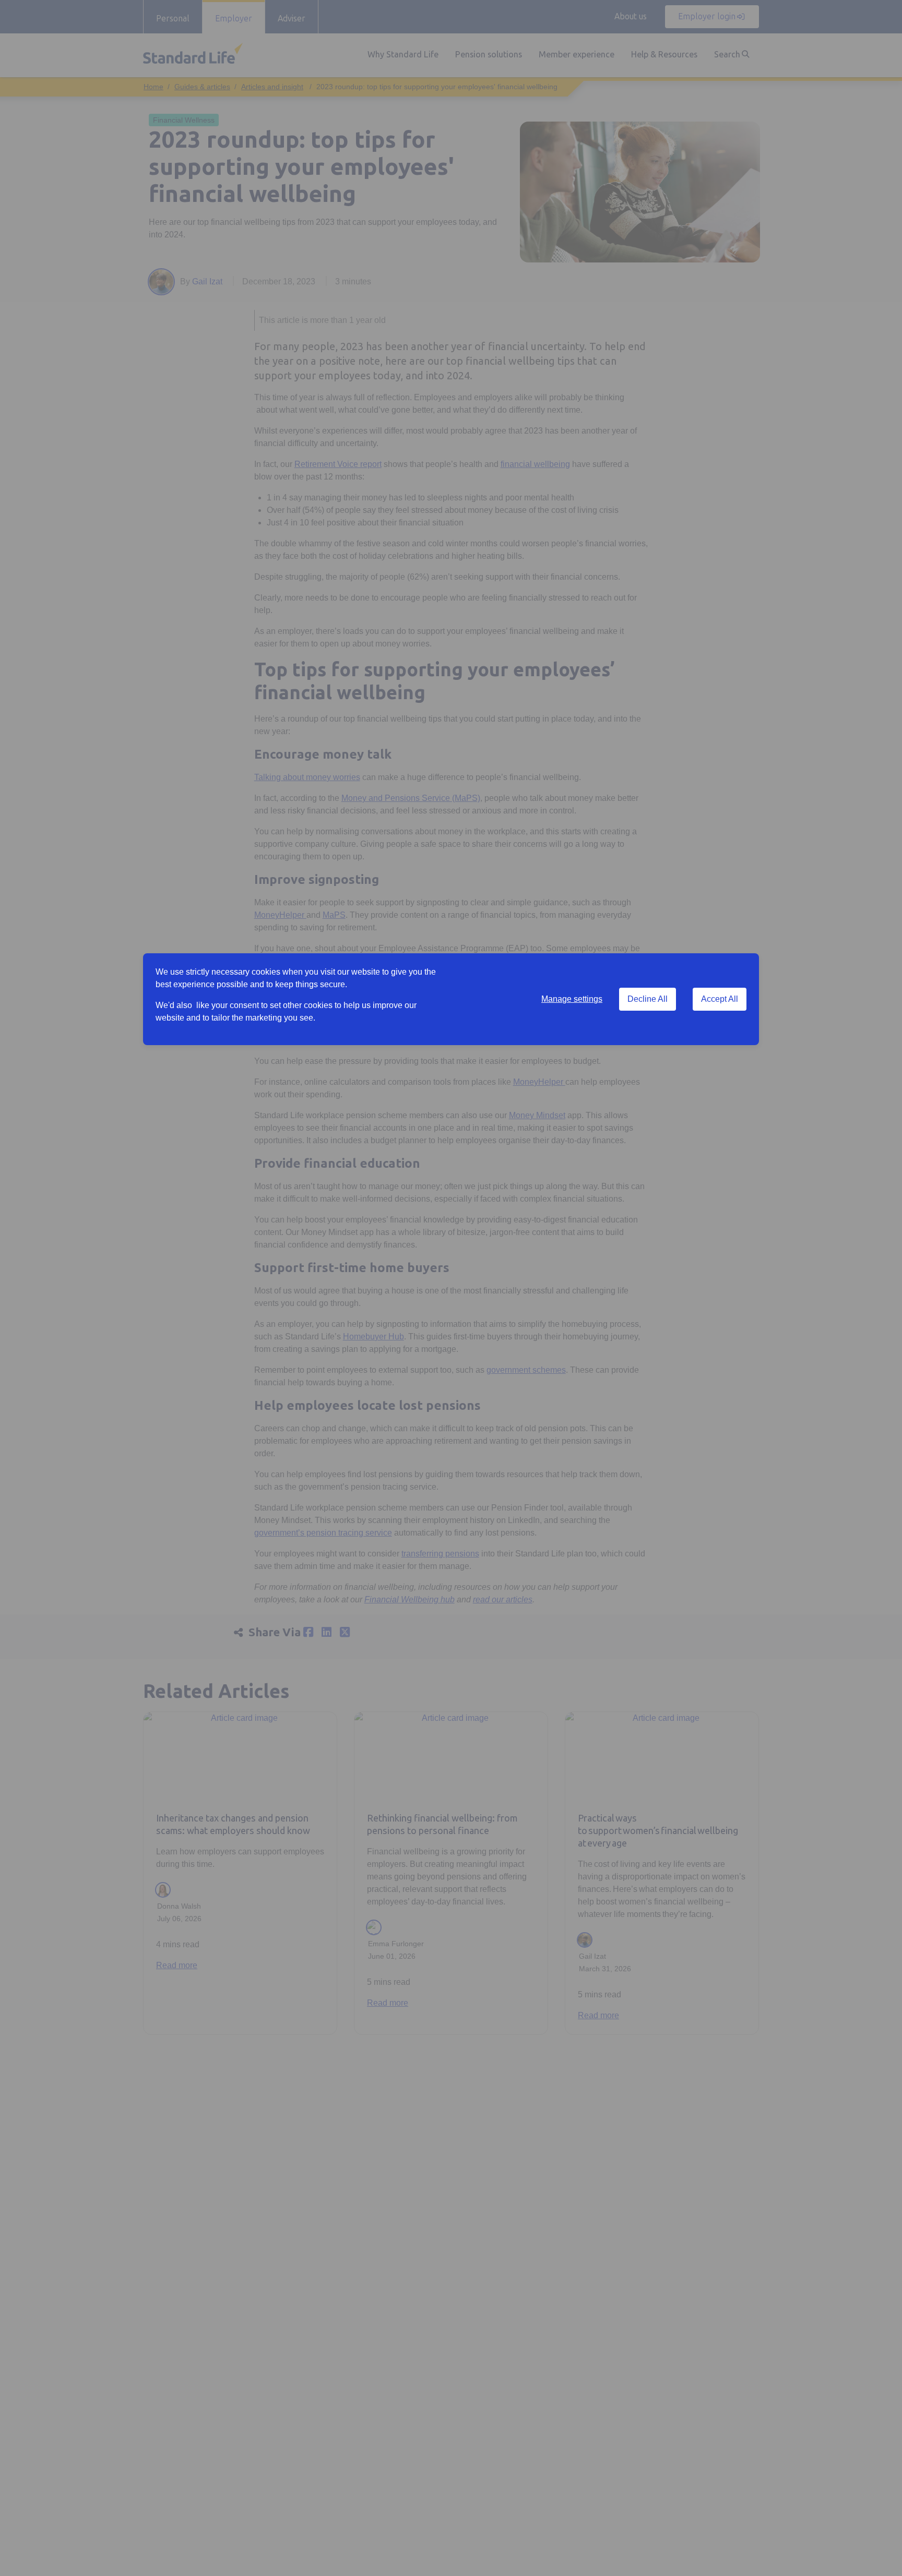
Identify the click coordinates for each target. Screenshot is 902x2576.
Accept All (720, 999)
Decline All (648, 999)
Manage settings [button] (572, 999)
